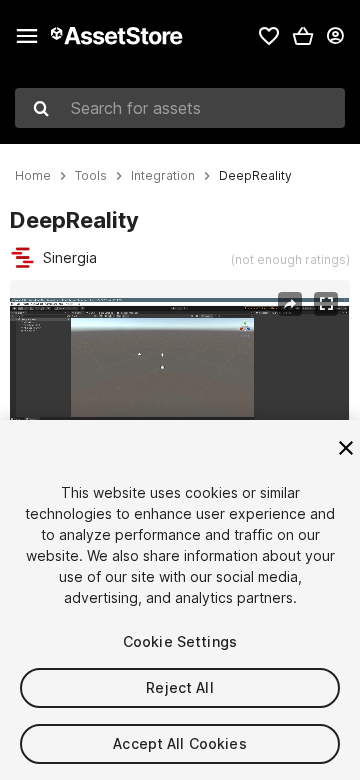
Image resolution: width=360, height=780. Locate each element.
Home (33, 176)
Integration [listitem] (163, 176)
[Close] (346, 448)
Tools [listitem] (91, 176)
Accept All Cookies (180, 743)
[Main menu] (27, 36)
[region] (179, 393)
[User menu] (335, 36)
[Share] (290, 304)
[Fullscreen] (326, 304)
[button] (303, 36)
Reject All (179, 687)
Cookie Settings (180, 641)
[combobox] (180, 108)
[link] (269, 36)
